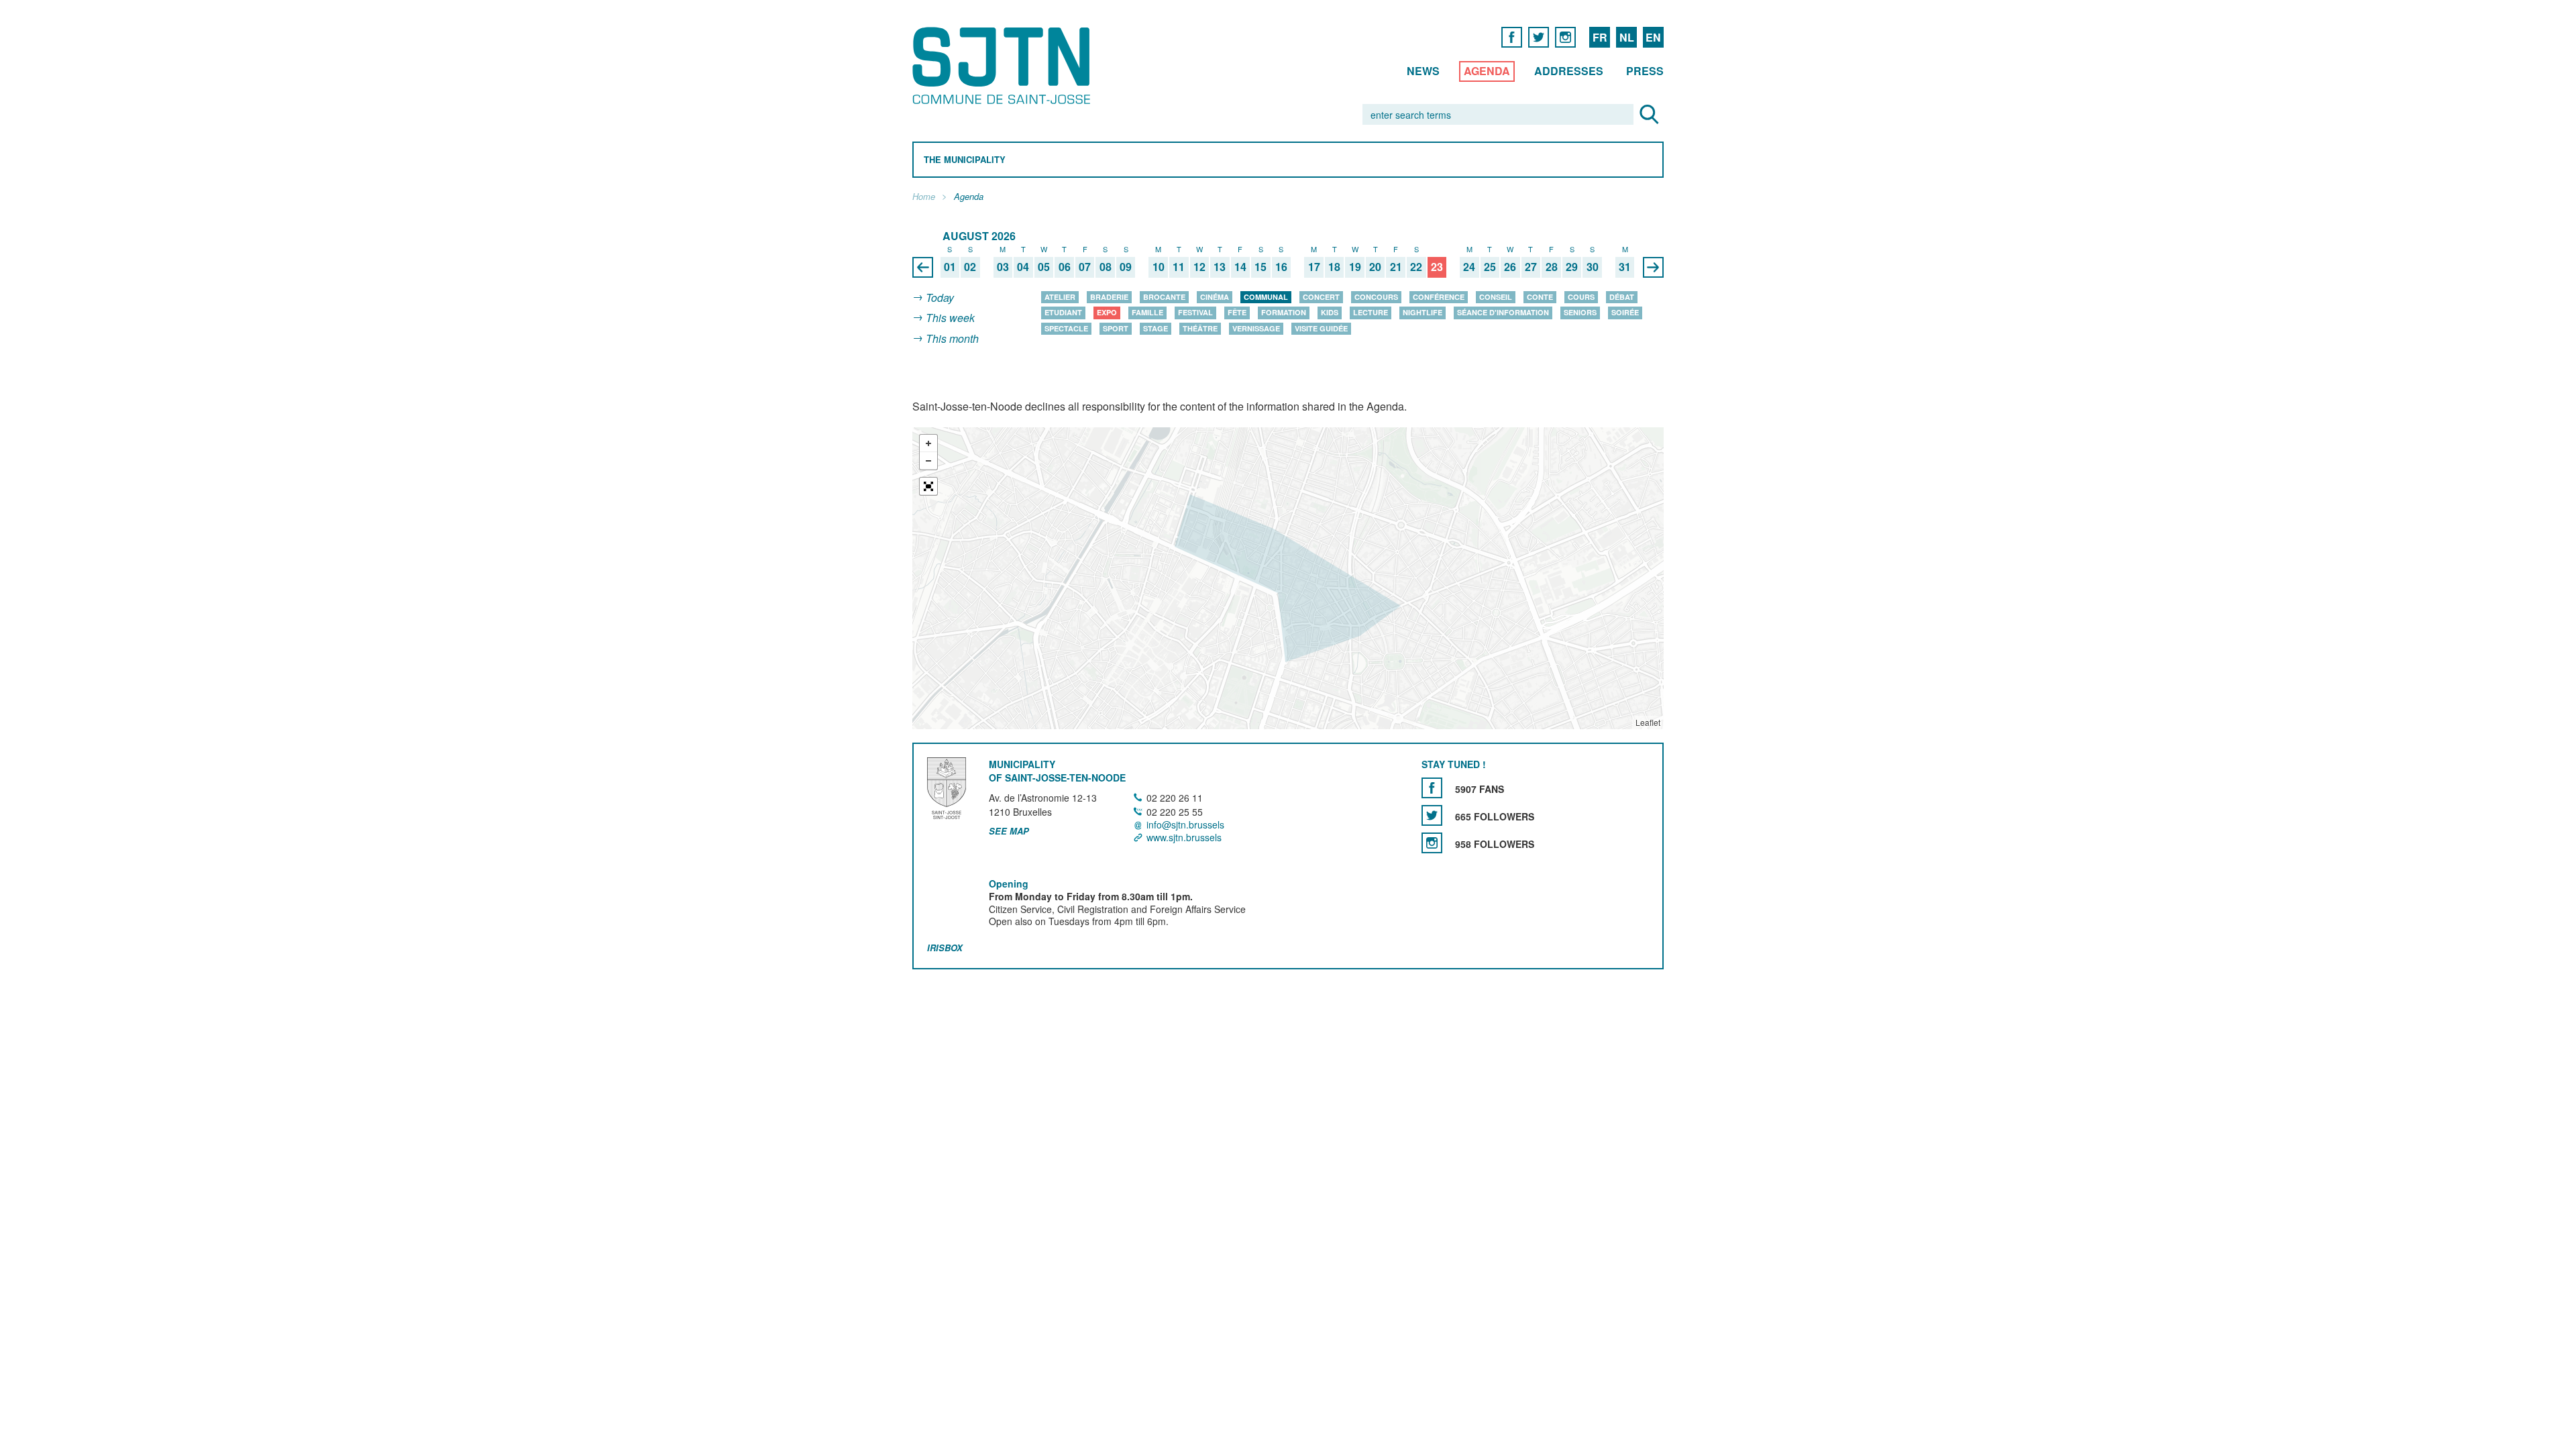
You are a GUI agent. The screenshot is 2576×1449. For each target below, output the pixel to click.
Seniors (1580, 312)
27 (1531, 267)
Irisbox (945, 948)
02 (970, 267)
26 (1510, 267)
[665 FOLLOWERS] (1432, 815)
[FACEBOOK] (1512, 37)
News (1423, 71)
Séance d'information (1503, 312)
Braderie (1109, 297)
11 (1179, 267)
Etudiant (1063, 312)
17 (1314, 267)
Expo (1107, 312)
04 (1023, 267)
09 (1126, 267)
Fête (1237, 312)
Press (1645, 71)
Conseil (1496, 297)
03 (1003, 267)
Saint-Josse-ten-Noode (1004, 65)
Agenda (1487, 71)
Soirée (1625, 312)
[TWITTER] (1539, 37)
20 (1375, 267)
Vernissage (1256, 328)
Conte (1540, 297)
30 (1593, 267)
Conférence (1439, 297)
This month (952, 338)
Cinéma (1215, 297)
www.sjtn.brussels (1184, 837)
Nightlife (1423, 312)
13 (1220, 267)
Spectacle (1066, 328)
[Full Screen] (928, 486)
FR (1600, 37)
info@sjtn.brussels (1185, 824)
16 (1281, 267)
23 (1437, 267)
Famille (1147, 312)
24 (1469, 267)
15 (1260, 267)
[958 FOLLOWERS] (1432, 843)
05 (1044, 267)
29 (1572, 267)
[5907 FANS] (1432, 788)
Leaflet (1648, 722)
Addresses (1569, 71)
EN (1653, 37)
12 (1199, 267)
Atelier (1060, 297)
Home (924, 197)
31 (1625, 267)
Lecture (1371, 312)
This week (950, 318)
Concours (1376, 297)
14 (1240, 267)
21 (1396, 267)
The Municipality (965, 160)
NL (1627, 37)
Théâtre (1200, 328)
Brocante (1164, 297)
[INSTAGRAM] (1565, 37)
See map (1009, 831)
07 (1085, 267)
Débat (1622, 297)
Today (940, 298)
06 (1065, 267)
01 (950, 267)
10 (1159, 267)
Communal (1266, 297)
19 (1355, 267)
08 (1106, 267)
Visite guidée (1321, 328)
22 (1416, 267)
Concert (1321, 297)
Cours (1581, 297)
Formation (1284, 312)
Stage (1156, 328)
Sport (1116, 328)
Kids (1330, 312)
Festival (1195, 312)
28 (1552, 267)
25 (1490, 267)
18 (1334, 267)
